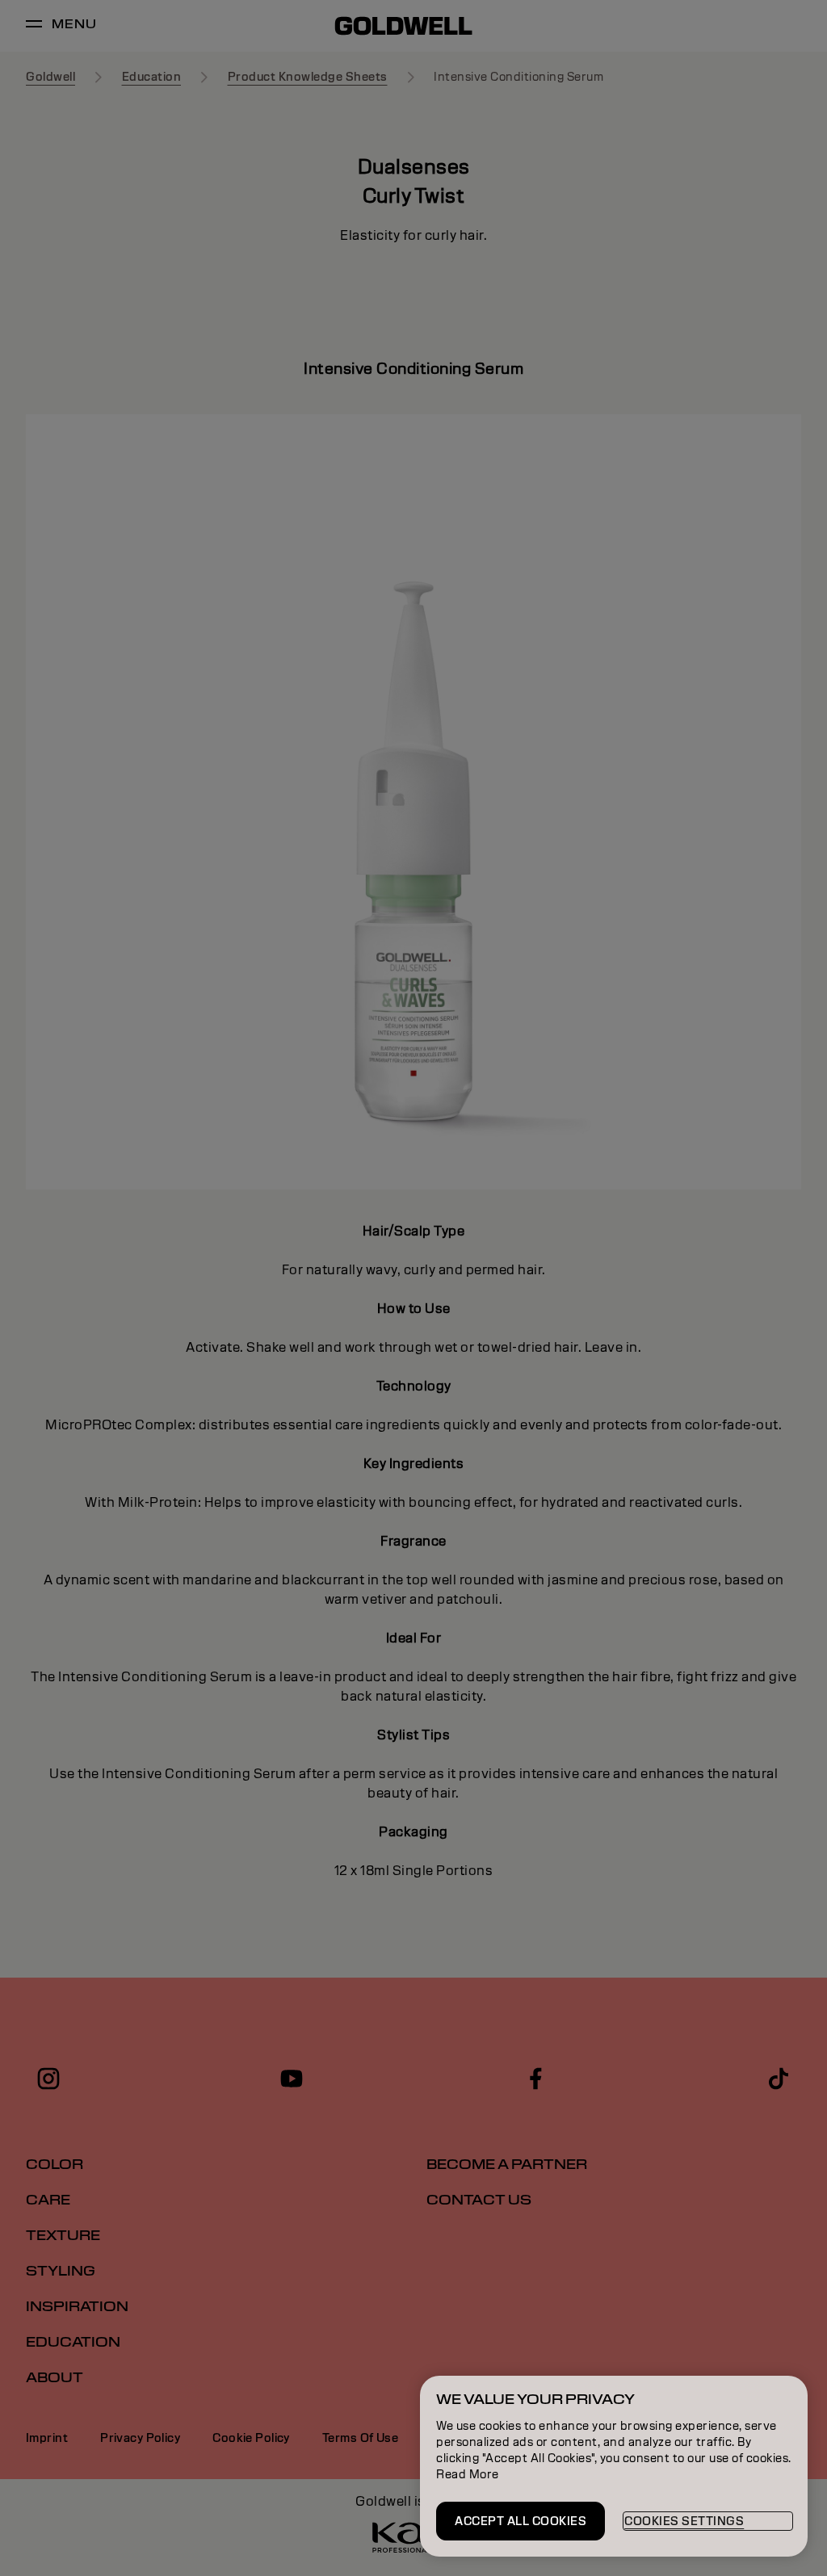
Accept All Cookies (521, 2521)
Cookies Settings (684, 2521)
